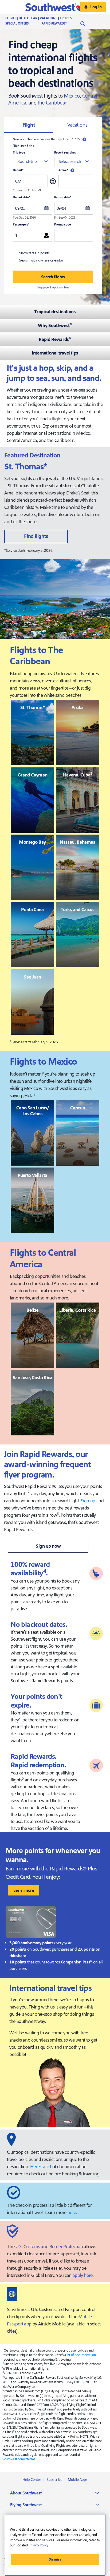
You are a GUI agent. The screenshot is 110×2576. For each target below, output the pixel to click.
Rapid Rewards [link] (55, 339)
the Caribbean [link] (53, 103)
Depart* (18, 170)
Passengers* (21, 225)
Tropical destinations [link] (55, 312)
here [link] (72, 2213)
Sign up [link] (88, 1501)
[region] (55, 2545)
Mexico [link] (72, 96)
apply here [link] (83, 2275)
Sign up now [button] (48, 1546)
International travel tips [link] (55, 353)
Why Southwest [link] (55, 326)
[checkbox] (31, 253)
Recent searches (65, 153)
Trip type (19, 153)
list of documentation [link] (81, 2355)
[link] (43, 732)
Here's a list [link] (41, 2167)
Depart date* (21, 197)
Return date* (63, 197)
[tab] (29, 125)
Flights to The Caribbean (36, 656)
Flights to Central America (43, 1259)
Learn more (24, 1890)
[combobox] (32, 162)
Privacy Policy (38, 2545)
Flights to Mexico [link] (43, 1062)
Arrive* (63, 170)
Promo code (63, 225)
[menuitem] (44, 18)
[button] (55, 7)
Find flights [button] (36, 536)
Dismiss (55, 2559)
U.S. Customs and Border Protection (49, 2247)
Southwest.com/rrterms (19, 2459)
